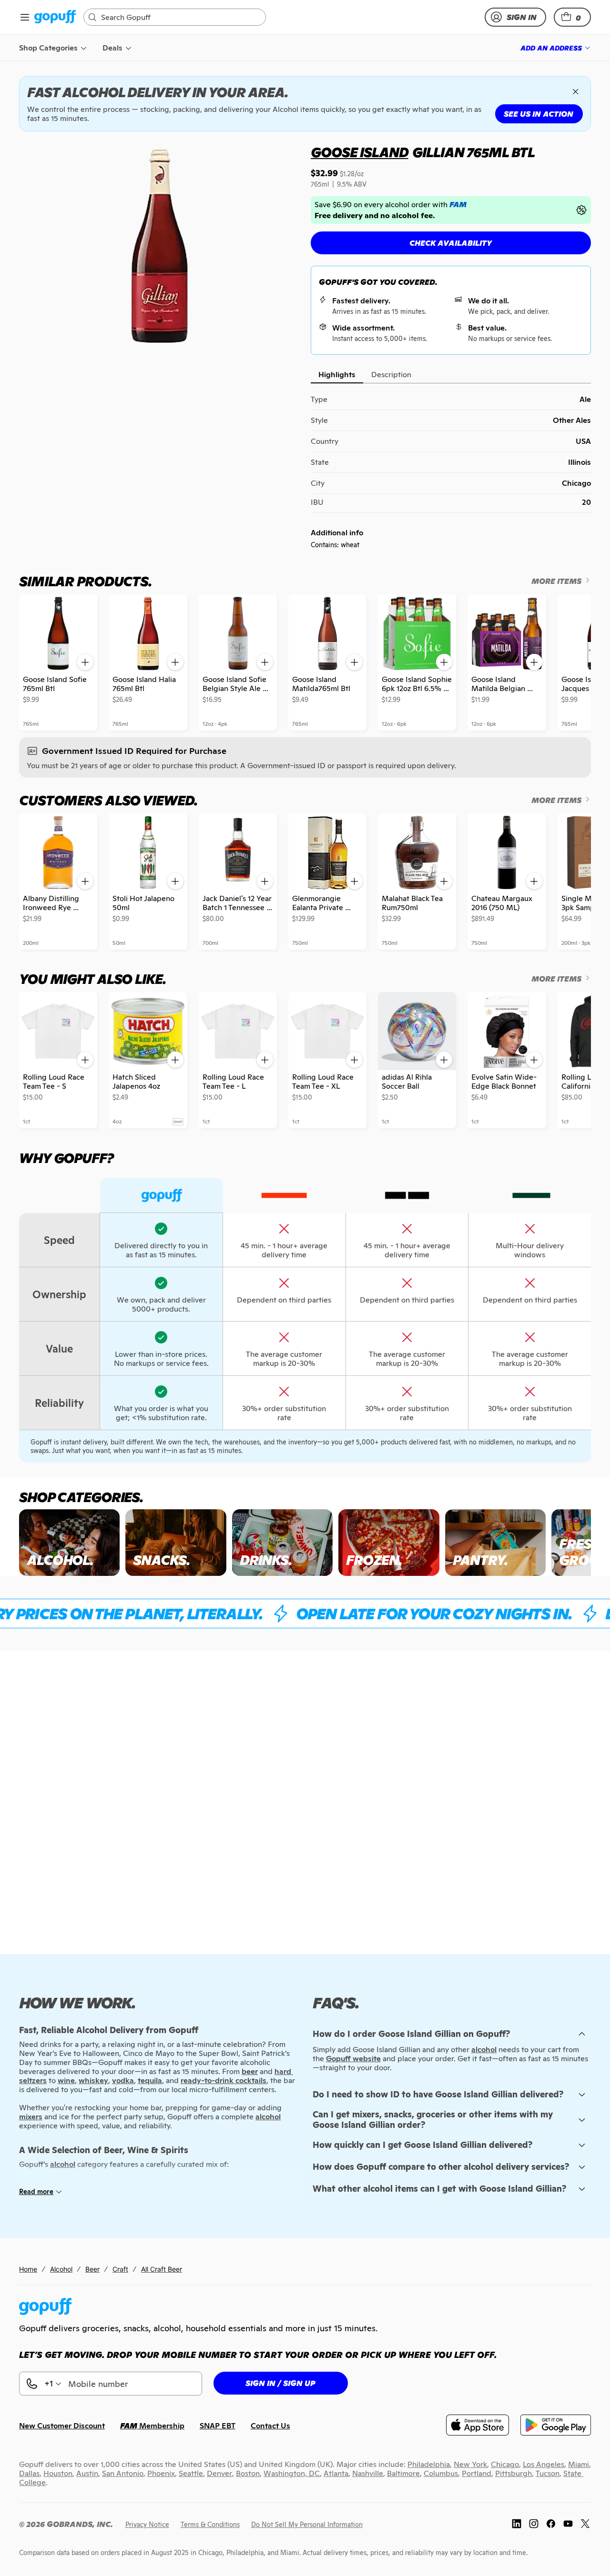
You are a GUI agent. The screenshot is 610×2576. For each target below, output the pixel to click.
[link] (55, 17)
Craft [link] (120, 2269)
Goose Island (360, 152)
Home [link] (28, 2269)
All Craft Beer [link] (162, 2269)
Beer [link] (92, 2269)
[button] (572, 17)
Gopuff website (353, 2059)
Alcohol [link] (61, 2269)
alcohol (484, 2050)
